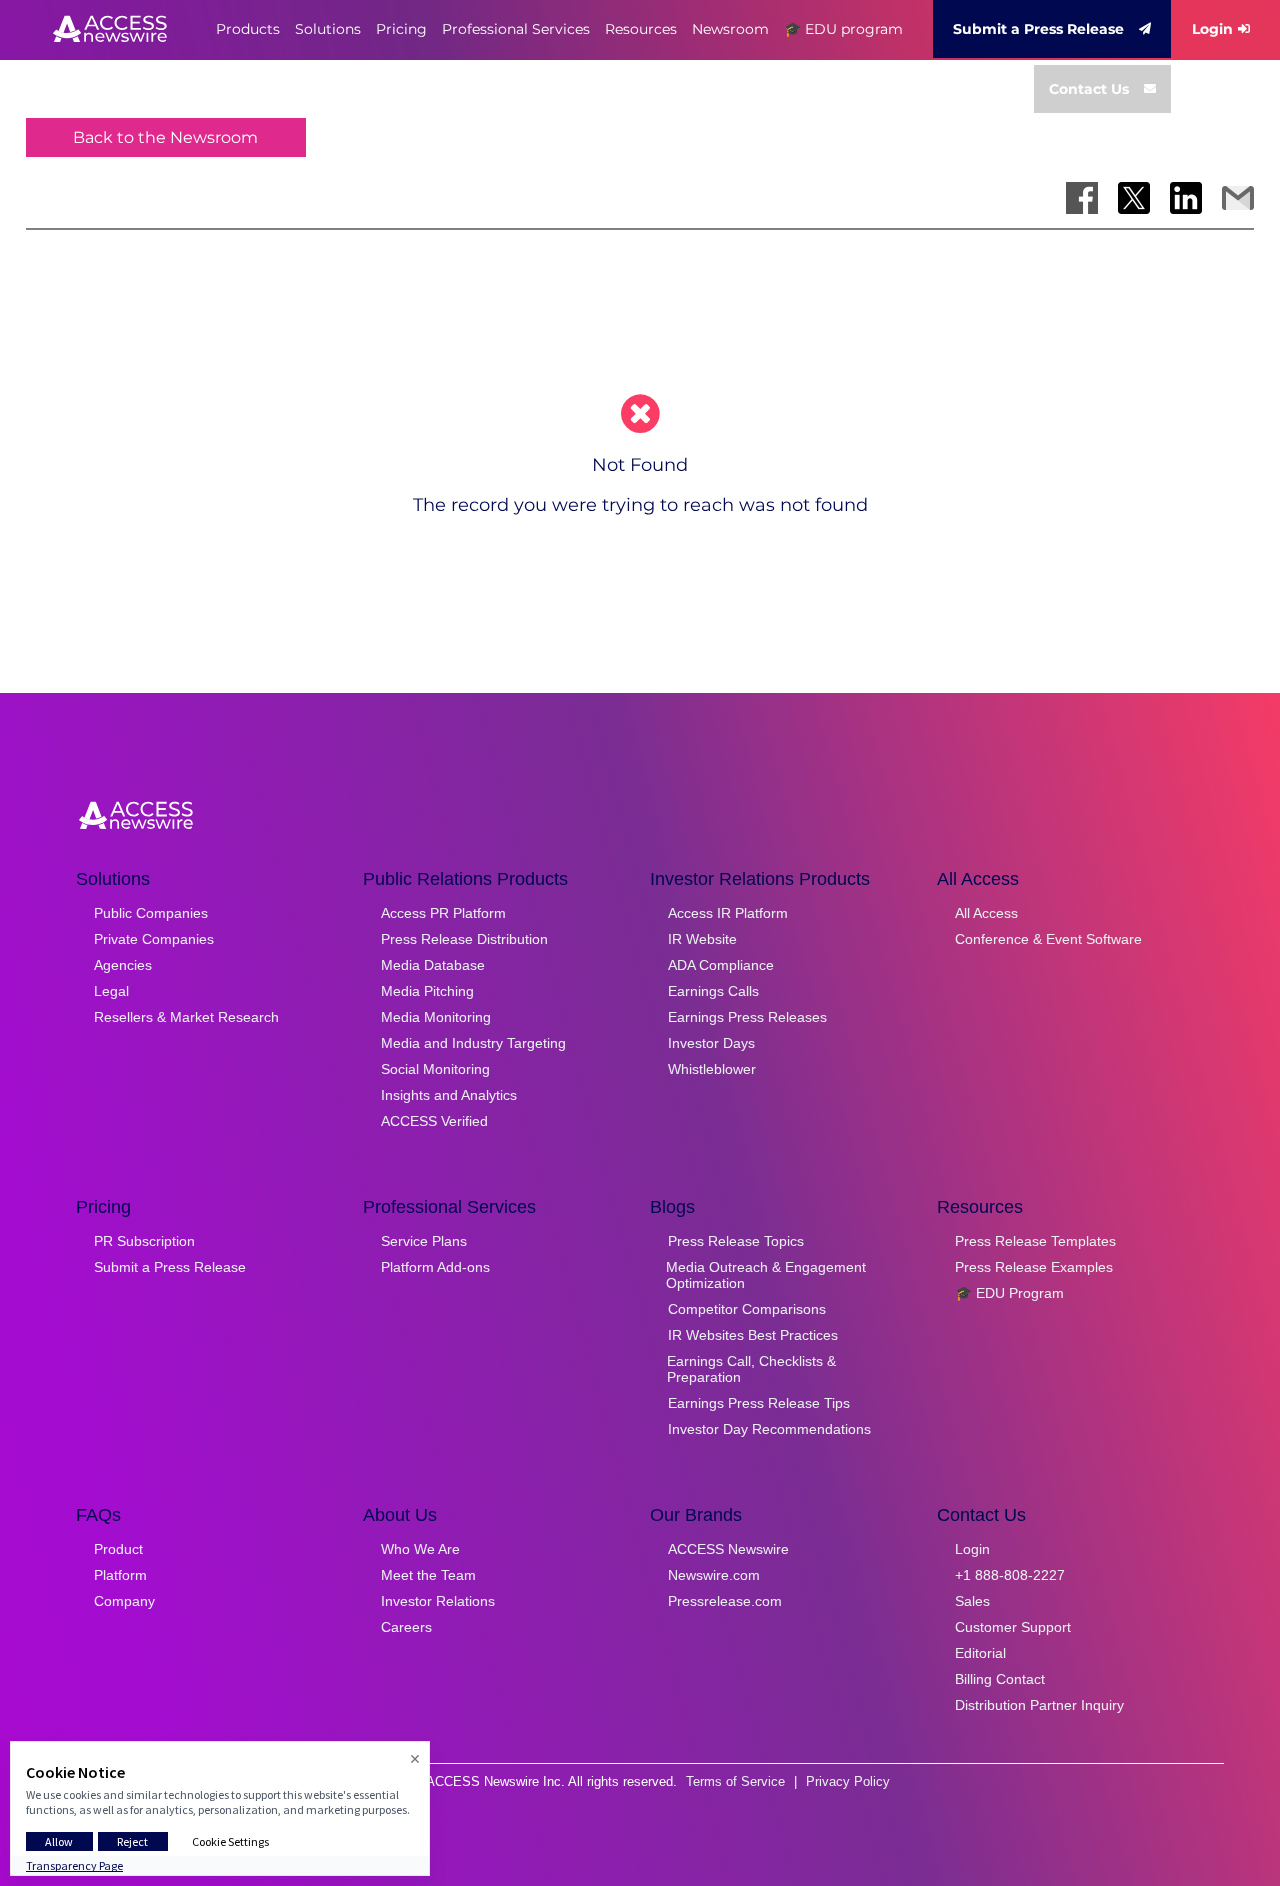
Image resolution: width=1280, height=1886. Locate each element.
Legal (111, 991)
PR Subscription (144, 1241)
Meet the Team (428, 1575)
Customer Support (1013, 1627)
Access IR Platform (728, 913)
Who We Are (420, 1549)
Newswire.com (714, 1575)
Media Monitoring (436, 1017)
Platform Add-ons (435, 1267)
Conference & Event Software (1048, 939)
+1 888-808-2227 (1010, 1575)
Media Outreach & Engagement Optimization (766, 1275)
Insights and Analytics (449, 1095)
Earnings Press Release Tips (759, 1403)
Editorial (980, 1653)
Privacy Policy (848, 1781)
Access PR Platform (443, 913)
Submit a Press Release (1038, 29)
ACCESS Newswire (728, 1549)
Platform (120, 1575)
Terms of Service (735, 1781)
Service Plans (424, 1241)
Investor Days (711, 1043)
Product (118, 1549)
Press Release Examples (1034, 1267)
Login (1212, 29)
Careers (406, 1627)
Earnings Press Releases (747, 1017)
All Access (986, 913)
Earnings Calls (713, 991)
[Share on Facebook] (1082, 198)
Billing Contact (1000, 1679)
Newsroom (730, 29)
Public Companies (151, 913)
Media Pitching (427, 991)
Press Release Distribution (464, 939)
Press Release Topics (736, 1241)
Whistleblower (712, 1069)
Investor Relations (438, 1601)
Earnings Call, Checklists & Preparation (751, 1369)
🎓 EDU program (843, 29)
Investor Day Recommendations (769, 1429)
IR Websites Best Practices (753, 1335)
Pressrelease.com (725, 1601)
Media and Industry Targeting (473, 1043)
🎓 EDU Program (1009, 1293)
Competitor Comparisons (747, 1309)
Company (124, 1601)
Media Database (433, 965)
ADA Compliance (721, 965)
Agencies (123, 965)
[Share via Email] (1238, 198)
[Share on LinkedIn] (1186, 198)
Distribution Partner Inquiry (1039, 1705)
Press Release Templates (1035, 1241)
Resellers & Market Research (186, 1017)
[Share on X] (1134, 198)
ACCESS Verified (434, 1121)
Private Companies (154, 939)
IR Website (702, 939)
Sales (972, 1601)
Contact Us (1089, 89)
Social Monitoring (435, 1069)
